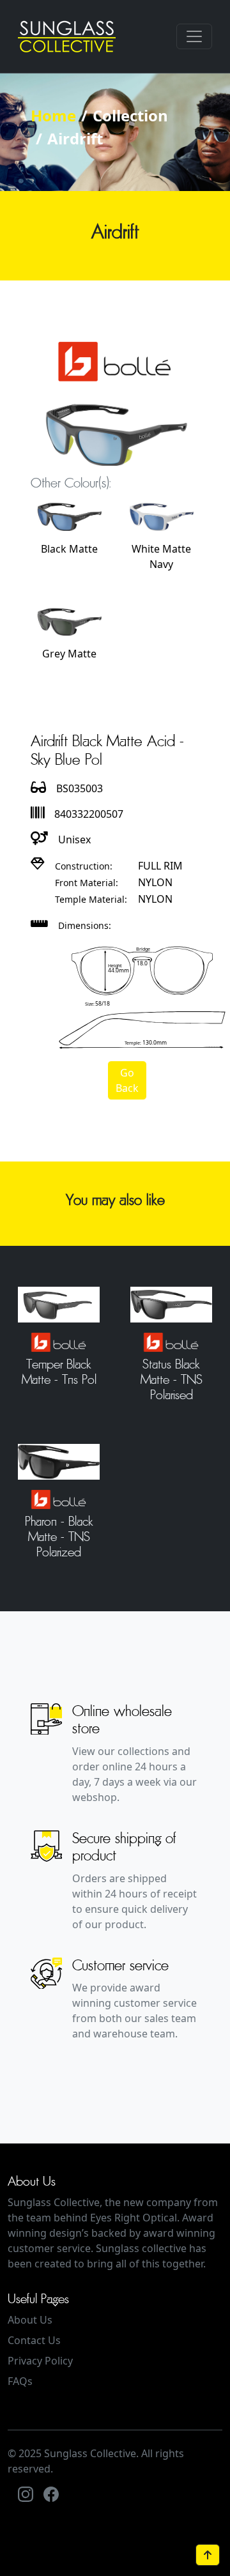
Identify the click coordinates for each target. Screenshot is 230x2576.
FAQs (20, 2381)
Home (53, 115)
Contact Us (34, 2340)
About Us (30, 2320)
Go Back (127, 1080)
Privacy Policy (40, 2361)
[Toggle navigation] (194, 36)
